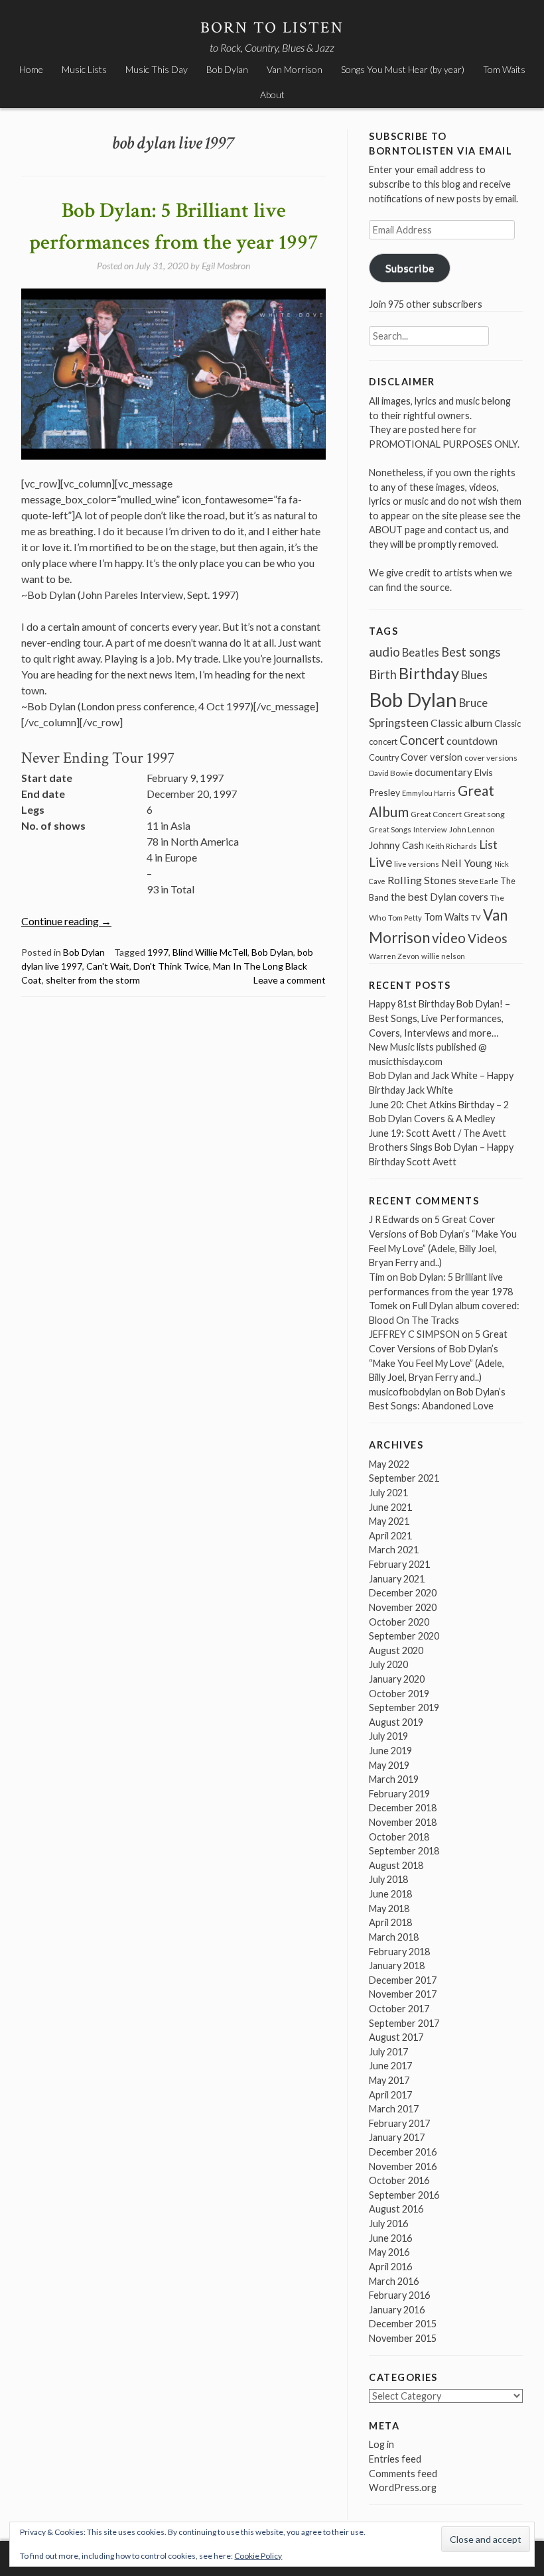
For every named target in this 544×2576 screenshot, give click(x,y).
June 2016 (390, 2238)
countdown (472, 741)
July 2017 (388, 2052)
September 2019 (404, 1707)
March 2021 (394, 1550)
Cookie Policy (258, 2556)
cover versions (491, 758)
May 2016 (389, 2252)
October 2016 (399, 2180)
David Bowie (391, 773)
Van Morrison (295, 69)
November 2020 (403, 1607)
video (449, 937)
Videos (488, 938)
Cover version (432, 757)
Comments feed (403, 2474)
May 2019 (389, 1765)
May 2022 (389, 1464)
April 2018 (390, 1922)
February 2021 (399, 1564)
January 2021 (397, 1579)
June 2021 (390, 1507)
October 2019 (399, 1694)
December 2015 (403, 2324)
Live (380, 862)
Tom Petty (405, 918)
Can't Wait (108, 966)
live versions (417, 864)
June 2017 (390, 2066)
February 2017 (399, 2123)
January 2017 (397, 2137)
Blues (474, 675)
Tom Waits (504, 69)
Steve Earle (478, 881)
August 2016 (396, 2209)
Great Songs (390, 829)
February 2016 (399, 2295)
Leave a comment (290, 980)
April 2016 (390, 2267)
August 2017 (396, 2037)
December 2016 (403, 2152)
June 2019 (390, 1751)
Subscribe (410, 268)
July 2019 (388, 1736)
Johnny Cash (396, 845)
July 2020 (388, 1664)
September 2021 (404, 1478)
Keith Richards (451, 846)
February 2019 (399, 1794)
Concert (422, 740)
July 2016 (388, 2223)
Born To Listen (272, 28)
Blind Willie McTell (210, 952)
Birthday (429, 673)
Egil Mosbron (226, 266)
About (272, 95)
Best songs (471, 652)
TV (476, 918)
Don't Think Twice (171, 966)
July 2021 (388, 1493)
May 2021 (389, 1521)
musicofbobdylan (405, 1392)
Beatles (421, 653)
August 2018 (396, 1865)
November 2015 (403, 2338)
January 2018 (397, 1965)
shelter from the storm (93, 980)
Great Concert (436, 814)
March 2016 (394, 2281)
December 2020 (403, 1593)
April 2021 (390, 1536)
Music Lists (84, 69)
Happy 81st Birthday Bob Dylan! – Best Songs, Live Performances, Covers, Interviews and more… (440, 1018)
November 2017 (403, 1994)
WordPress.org (403, 2487)
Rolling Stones (422, 880)
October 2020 (399, 1622)
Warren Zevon (394, 956)
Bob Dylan (227, 69)
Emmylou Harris (429, 793)
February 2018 (399, 1952)
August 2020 (396, 1650)
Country (384, 758)
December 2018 (403, 1808)
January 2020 (397, 1679)
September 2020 (404, 1636)
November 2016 (403, 2166)
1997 (158, 952)
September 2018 (404, 1851)
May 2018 (389, 1908)
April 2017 (390, 2095)
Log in (381, 2444)
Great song (484, 814)
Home (31, 69)
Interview (430, 829)
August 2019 (396, 1722)
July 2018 (388, 1879)
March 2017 (394, 2109)
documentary (443, 772)
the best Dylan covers (440, 896)
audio (384, 652)
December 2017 (403, 1980)
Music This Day (157, 69)
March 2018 (394, 1937)
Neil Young (467, 863)
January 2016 (397, 2310)
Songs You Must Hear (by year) (403, 69)
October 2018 (399, 1837)
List (488, 845)
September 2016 (404, 2195)
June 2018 (390, 1894)
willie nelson (443, 956)
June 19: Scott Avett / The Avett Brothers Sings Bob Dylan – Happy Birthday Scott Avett (441, 1147)
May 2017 (389, 2080)
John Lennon (472, 829)
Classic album (461, 723)
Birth (383, 675)
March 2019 (394, 1779)
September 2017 (404, 2023)
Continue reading (66, 921)
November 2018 (403, 1822)
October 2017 (399, 2009)
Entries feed (395, 2459)
